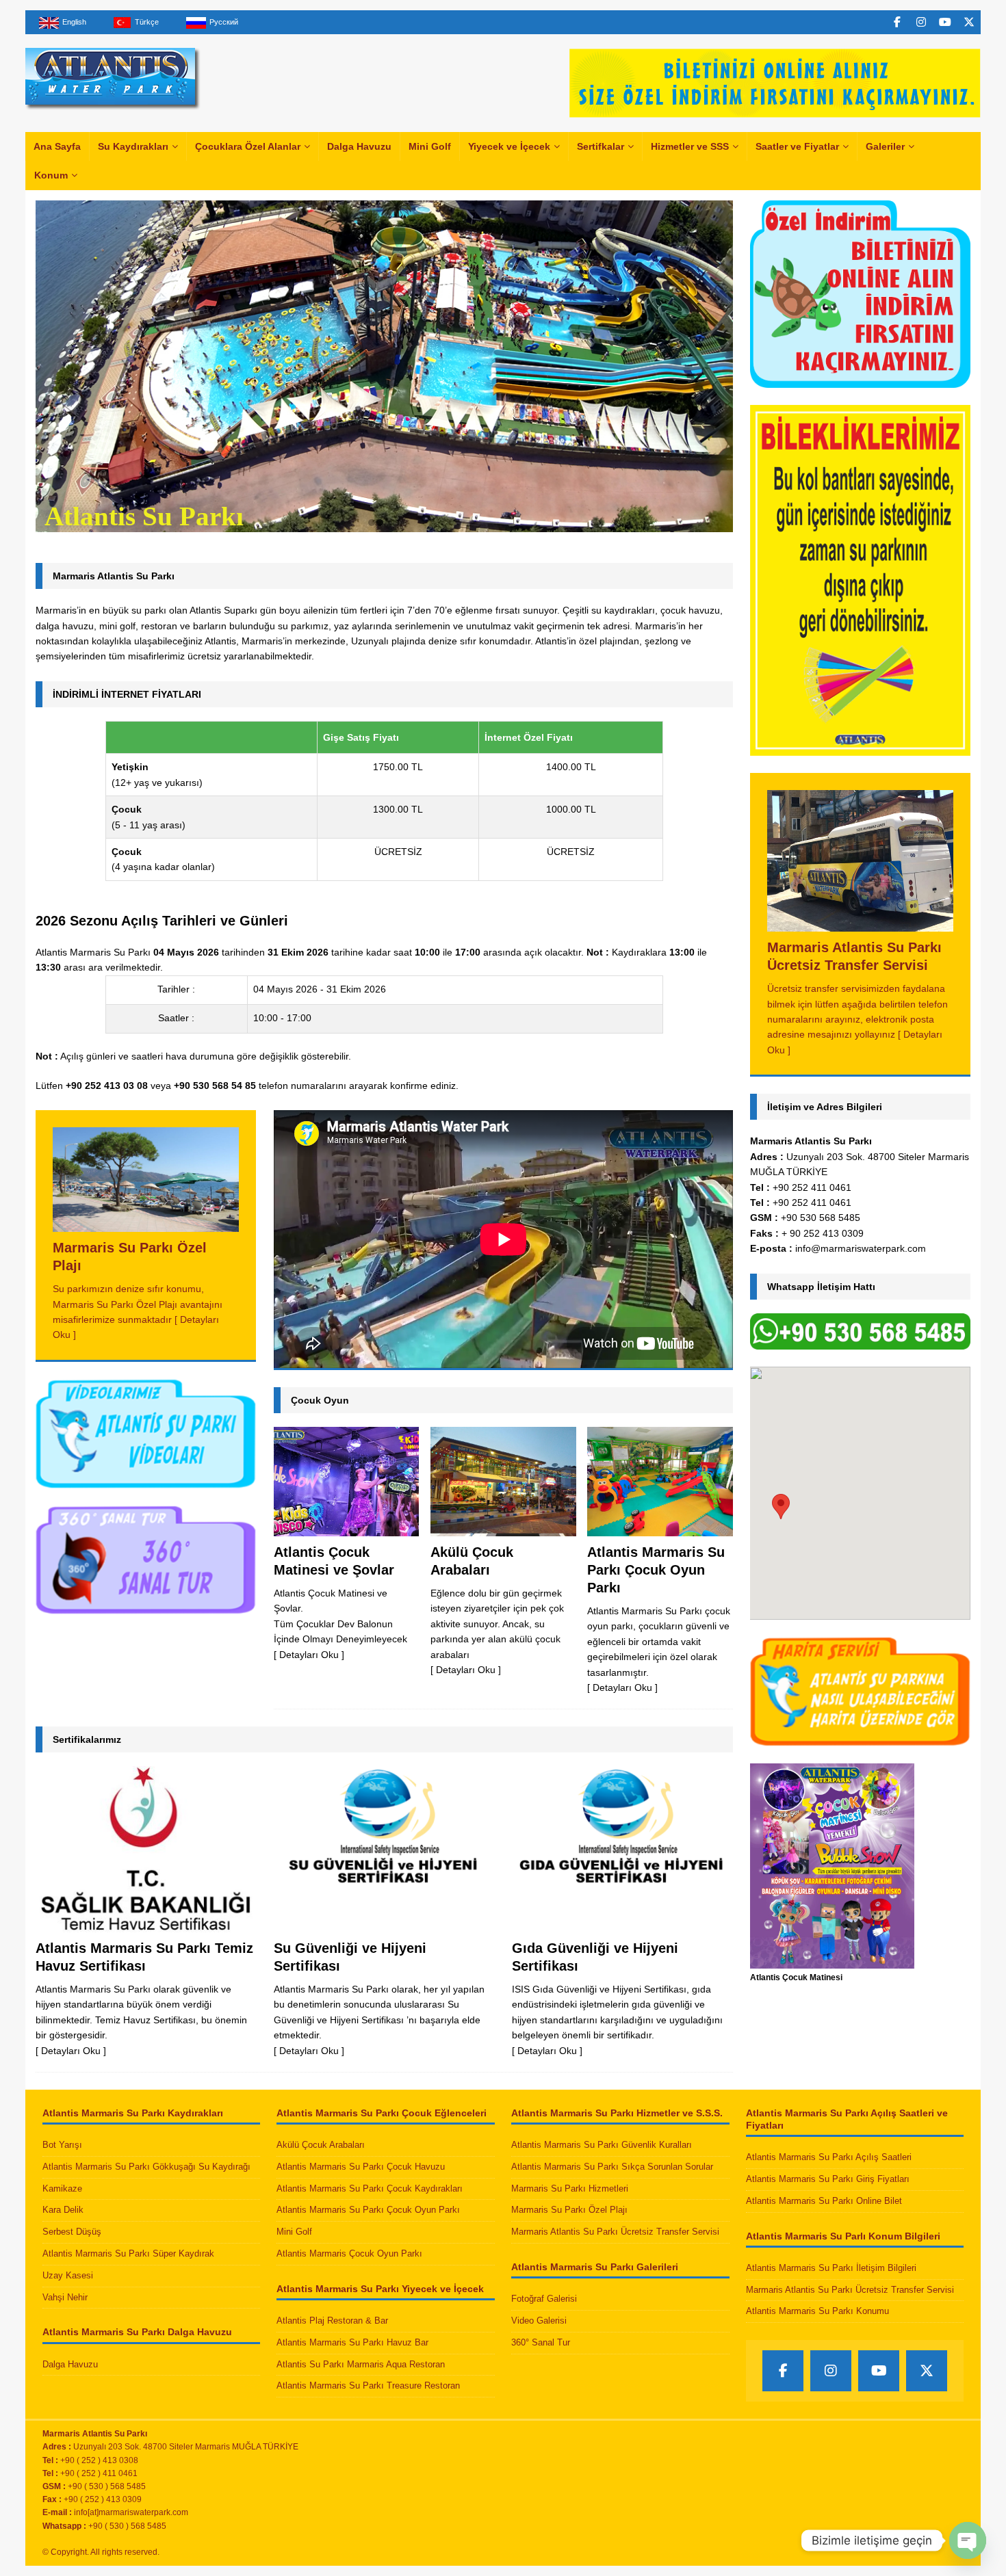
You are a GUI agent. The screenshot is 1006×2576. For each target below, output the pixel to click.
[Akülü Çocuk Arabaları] (503, 1481)
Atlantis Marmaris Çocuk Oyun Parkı (349, 2253)
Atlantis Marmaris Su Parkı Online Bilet (824, 2201)
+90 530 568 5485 (821, 1218)
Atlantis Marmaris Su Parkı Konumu (817, 2311)
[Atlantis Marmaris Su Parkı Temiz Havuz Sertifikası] (146, 1849)
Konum (51, 175)
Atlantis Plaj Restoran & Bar (332, 2321)
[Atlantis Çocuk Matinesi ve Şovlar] (346, 1481)
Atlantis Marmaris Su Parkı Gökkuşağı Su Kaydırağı (146, 2167)
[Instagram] (921, 22)
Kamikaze (62, 2189)
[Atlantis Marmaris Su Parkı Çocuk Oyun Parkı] (660, 1481)
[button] (781, 1507)
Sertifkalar (601, 146)
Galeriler (885, 146)
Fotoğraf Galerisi (544, 2299)
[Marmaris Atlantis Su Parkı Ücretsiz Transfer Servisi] (861, 861)
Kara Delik (63, 2210)
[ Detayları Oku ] (309, 1655)
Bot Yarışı (62, 2145)
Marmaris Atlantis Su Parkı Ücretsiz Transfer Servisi (615, 2232)
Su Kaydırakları (133, 146)
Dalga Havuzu (359, 146)
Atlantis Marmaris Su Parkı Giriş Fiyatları (828, 2179)
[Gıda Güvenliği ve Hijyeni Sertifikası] (622, 1849)
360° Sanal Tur (541, 2342)
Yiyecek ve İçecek (509, 146)
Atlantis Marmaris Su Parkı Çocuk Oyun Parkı (656, 1570)
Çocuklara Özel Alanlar (248, 146)
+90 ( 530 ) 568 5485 (127, 2526)
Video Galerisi (539, 2321)
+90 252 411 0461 (812, 1187)
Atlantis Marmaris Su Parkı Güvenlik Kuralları (602, 2145)
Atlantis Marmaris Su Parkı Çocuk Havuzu (361, 2167)
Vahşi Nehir (65, 2297)
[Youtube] (945, 22)
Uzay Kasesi (68, 2275)
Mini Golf (430, 146)
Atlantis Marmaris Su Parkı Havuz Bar (352, 2342)
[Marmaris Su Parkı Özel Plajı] (146, 1180)
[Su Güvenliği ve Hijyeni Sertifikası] (384, 1849)
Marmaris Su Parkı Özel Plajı (569, 2210)
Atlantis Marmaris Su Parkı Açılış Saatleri (829, 2157)
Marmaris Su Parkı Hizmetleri (570, 2189)
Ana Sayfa (57, 146)
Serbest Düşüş (72, 2232)
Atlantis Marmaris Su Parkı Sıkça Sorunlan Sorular (612, 2167)
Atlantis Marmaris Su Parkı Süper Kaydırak (128, 2253)
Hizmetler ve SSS (690, 146)
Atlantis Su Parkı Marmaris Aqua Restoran (361, 2364)
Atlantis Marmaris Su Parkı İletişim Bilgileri (831, 2268)
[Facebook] (897, 22)
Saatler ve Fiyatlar (797, 146)
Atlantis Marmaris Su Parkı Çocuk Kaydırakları (370, 2189)
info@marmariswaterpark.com (861, 1248)
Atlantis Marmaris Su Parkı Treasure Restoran (368, 2386)
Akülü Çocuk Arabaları (321, 2145)
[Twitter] (969, 22)
